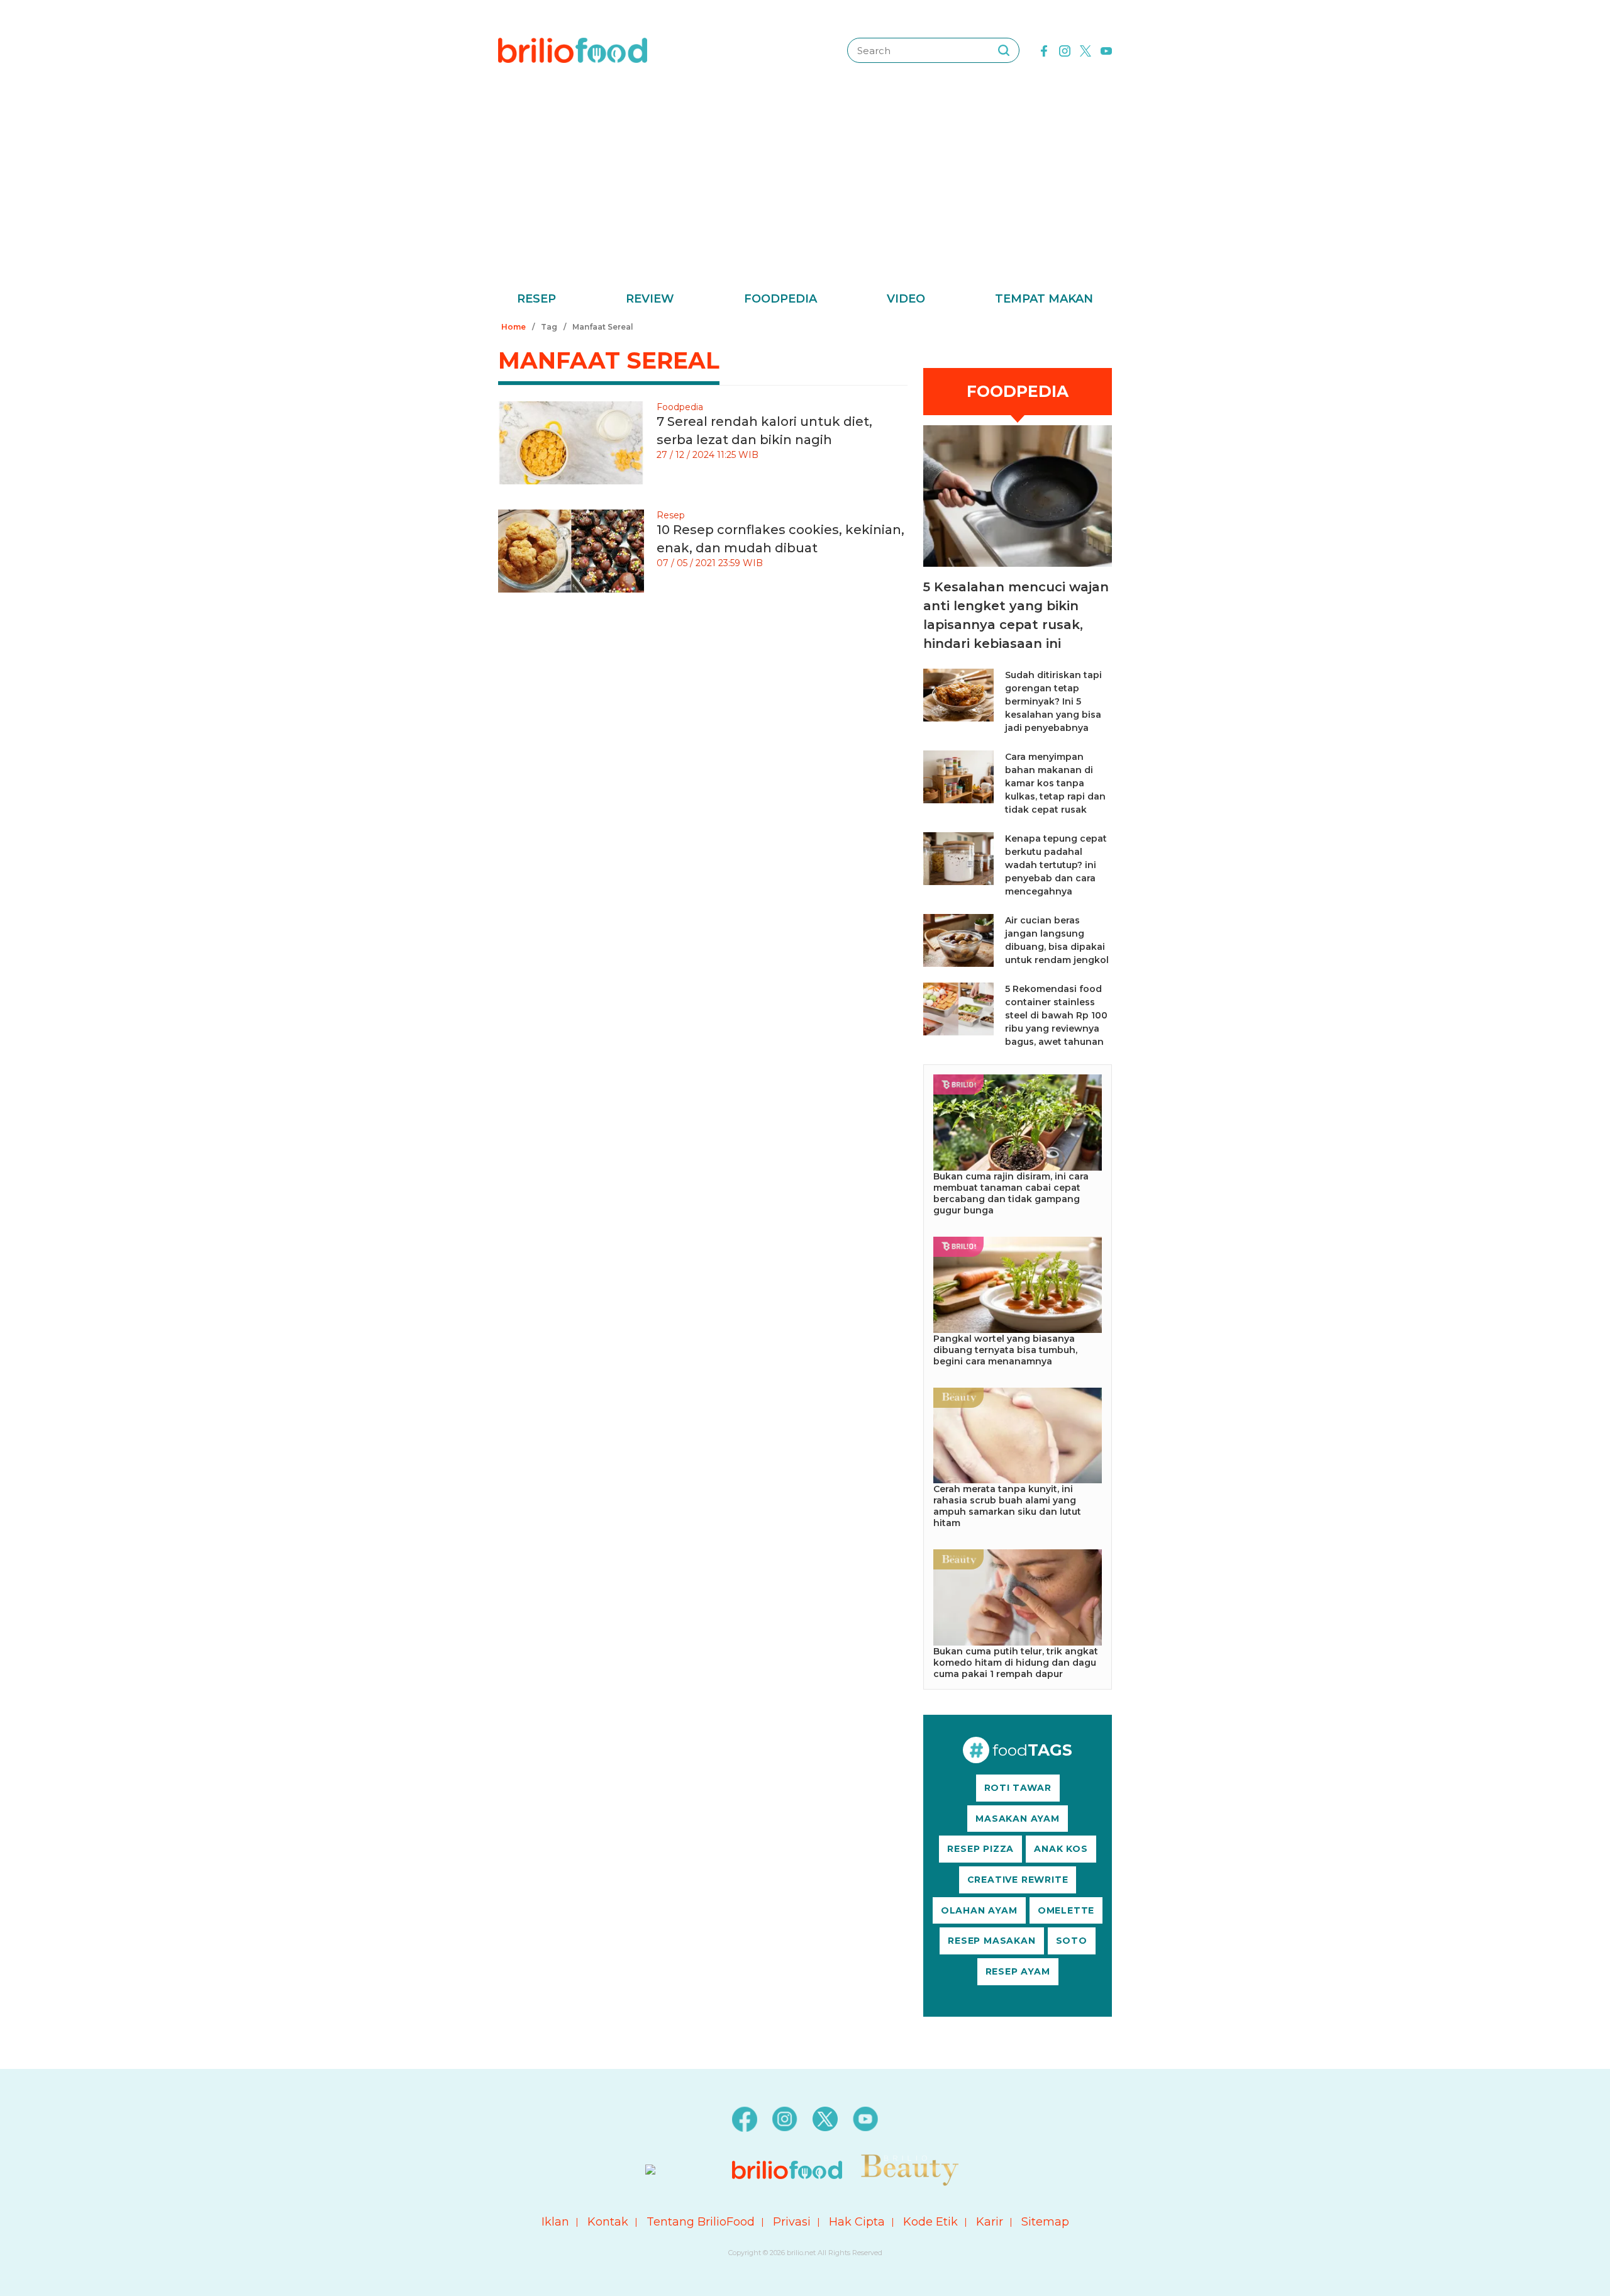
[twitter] (1085, 50)
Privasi (792, 2222)
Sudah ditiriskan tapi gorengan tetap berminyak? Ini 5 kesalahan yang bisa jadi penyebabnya (1053, 701)
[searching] (1004, 50)
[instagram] (1065, 50)
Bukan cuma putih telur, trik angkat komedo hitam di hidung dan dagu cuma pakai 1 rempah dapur (1016, 1663)
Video (906, 299)
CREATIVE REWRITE (1018, 1880)
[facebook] (1044, 50)
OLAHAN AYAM (979, 1910)
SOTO (1072, 1941)
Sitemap (1045, 2222)
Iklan (555, 2222)
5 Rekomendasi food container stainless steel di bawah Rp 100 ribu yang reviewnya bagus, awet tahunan (1056, 1015)
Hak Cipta (857, 2222)
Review (650, 299)
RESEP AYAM (1018, 1971)
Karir (990, 2222)
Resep (536, 299)
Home (514, 327)
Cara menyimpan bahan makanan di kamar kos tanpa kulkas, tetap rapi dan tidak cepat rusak (1055, 783)
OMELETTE (1066, 1910)
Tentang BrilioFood (701, 2222)
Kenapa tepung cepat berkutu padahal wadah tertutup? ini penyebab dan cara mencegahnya (1056, 865)
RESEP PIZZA (980, 1849)
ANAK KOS (1061, 1849)
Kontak (608, 2222)
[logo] (573, 50)
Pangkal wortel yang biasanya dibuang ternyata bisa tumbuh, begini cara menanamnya (1005, 1350)
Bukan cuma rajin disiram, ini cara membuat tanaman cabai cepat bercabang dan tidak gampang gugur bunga (1011, 1193)
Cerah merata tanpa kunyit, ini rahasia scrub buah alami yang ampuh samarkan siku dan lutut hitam (1007, 1506)
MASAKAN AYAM (1018, 1819)
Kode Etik (930, 2222)
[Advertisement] (805, 195)
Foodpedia (780, 299)
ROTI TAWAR (1018, 1788)
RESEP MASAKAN (991, 1941)
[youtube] (1106, 50)
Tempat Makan (1044, 299)
